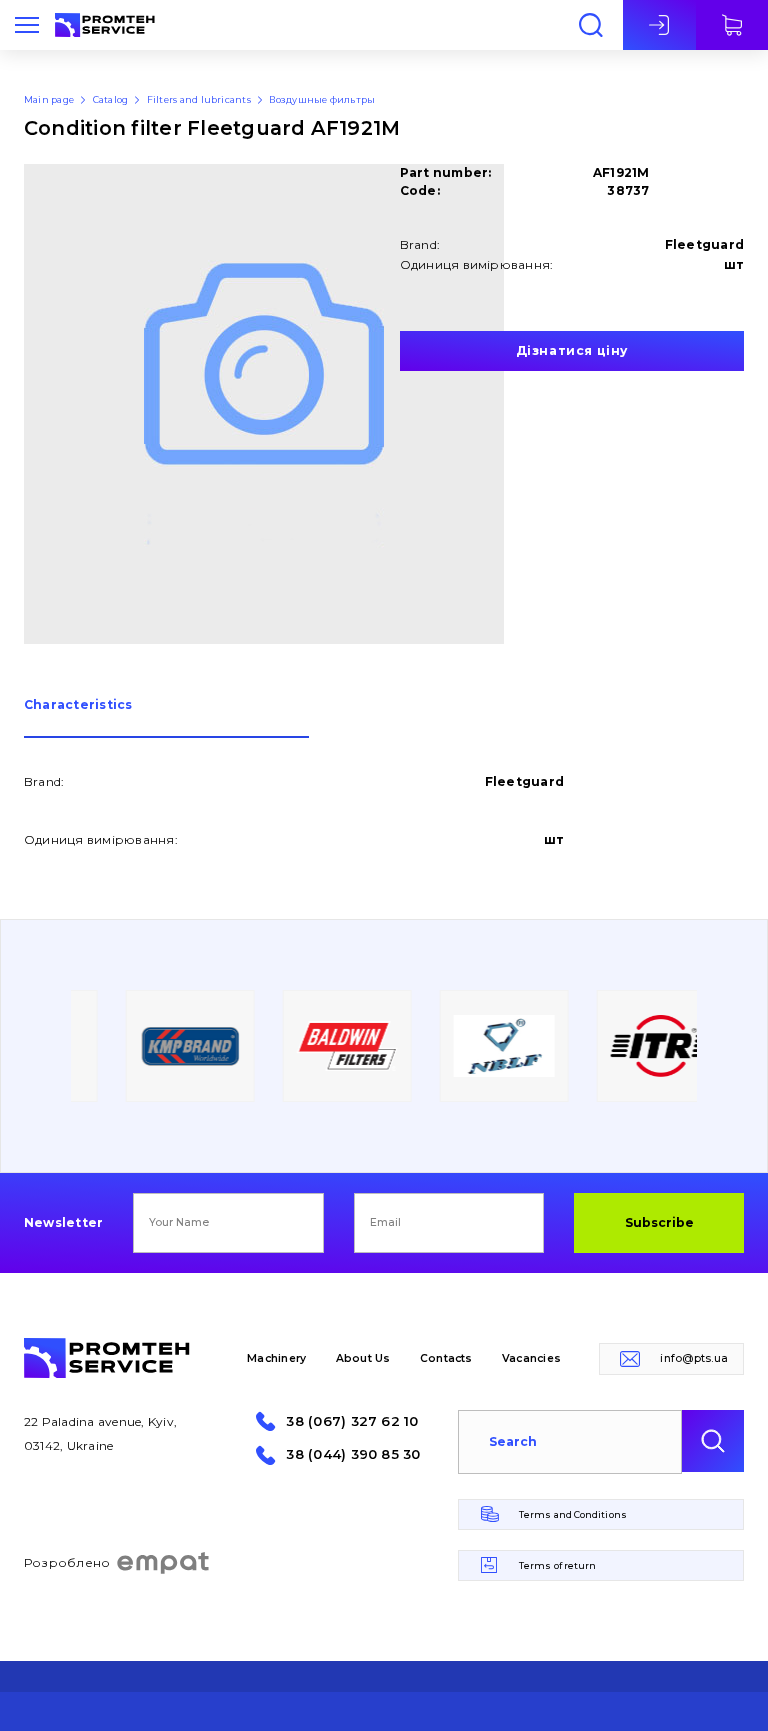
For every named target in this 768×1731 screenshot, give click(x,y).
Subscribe (659, 1222)
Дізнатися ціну (572, 350)
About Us (363, 1358)
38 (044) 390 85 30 (353, 1454)
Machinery (276, 1358)
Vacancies (531, 1358)
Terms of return (557, 1565)
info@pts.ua (694, 1358)
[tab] (166, 718)
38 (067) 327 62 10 (352, 1421)
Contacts (446, 1358)
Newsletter (63, 1223)
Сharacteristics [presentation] (78, 705)
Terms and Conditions (573, 1514)
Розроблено (67, 1562)
